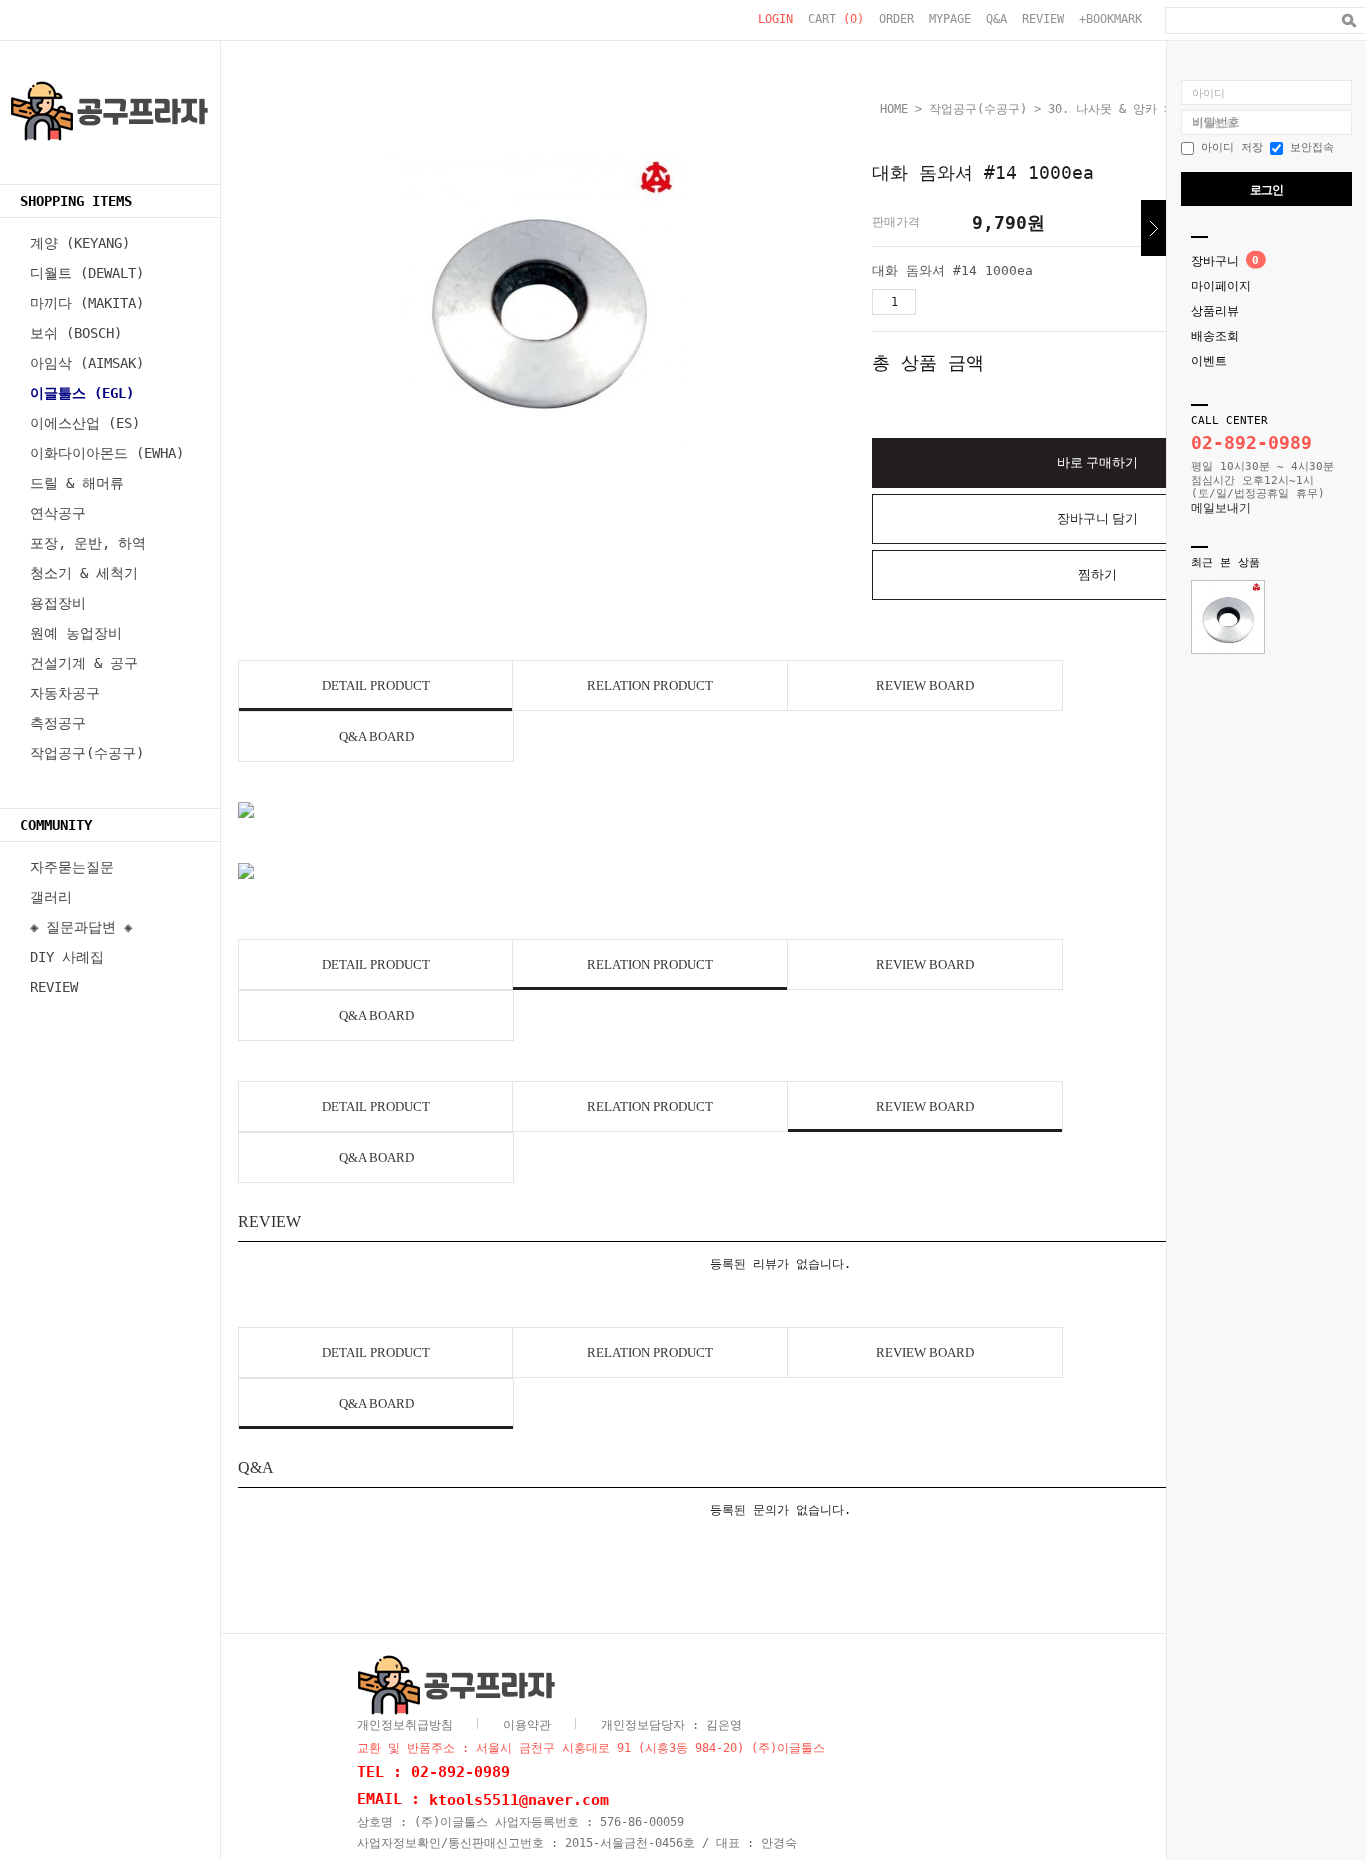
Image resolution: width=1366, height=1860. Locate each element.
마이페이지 (1221, 286)
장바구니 (1215, 261)
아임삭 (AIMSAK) (87, 363)
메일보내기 (1221, 508)
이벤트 (1209, 361)
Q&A (996, 19)
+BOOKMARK (1110, 19)
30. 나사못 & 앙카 (1102, 109)
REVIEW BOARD (925, 685)
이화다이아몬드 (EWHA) (107, 453)
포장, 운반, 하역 (88, 543)
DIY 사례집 (67, 957)
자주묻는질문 (72, 867)
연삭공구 (58, 513)
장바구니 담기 (1097, 518)
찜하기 (1097, 574)
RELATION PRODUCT (650, 685)
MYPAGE (950, 19)
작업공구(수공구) (87, 753)
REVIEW (1043, 19)
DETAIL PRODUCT (376, 685)
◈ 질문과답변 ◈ (81, 927)
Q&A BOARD (376, 736)
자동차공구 (65, 693)
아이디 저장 (1228, 147)
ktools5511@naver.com (519, 1799)
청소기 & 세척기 (84, 573)
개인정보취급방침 (405, 1725)
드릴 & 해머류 (77, 483)
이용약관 (527, 1725)
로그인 (1266, 190)
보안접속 (1308, 147)
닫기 (1153, 228)
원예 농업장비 (76, 633)
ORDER (896, 19)
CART (836, 19)
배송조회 (1215, 336)
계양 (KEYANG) (80, 243)
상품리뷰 (1215, 311)
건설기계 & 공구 (84, 663)
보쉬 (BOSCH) (76, 333)
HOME (894, 109)
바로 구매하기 (1097, 462)
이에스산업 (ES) (85, 423)
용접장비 (58, 603)
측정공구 (58, 723)
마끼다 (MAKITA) (87, 303)
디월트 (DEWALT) (87, 273)
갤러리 (51, 897)
